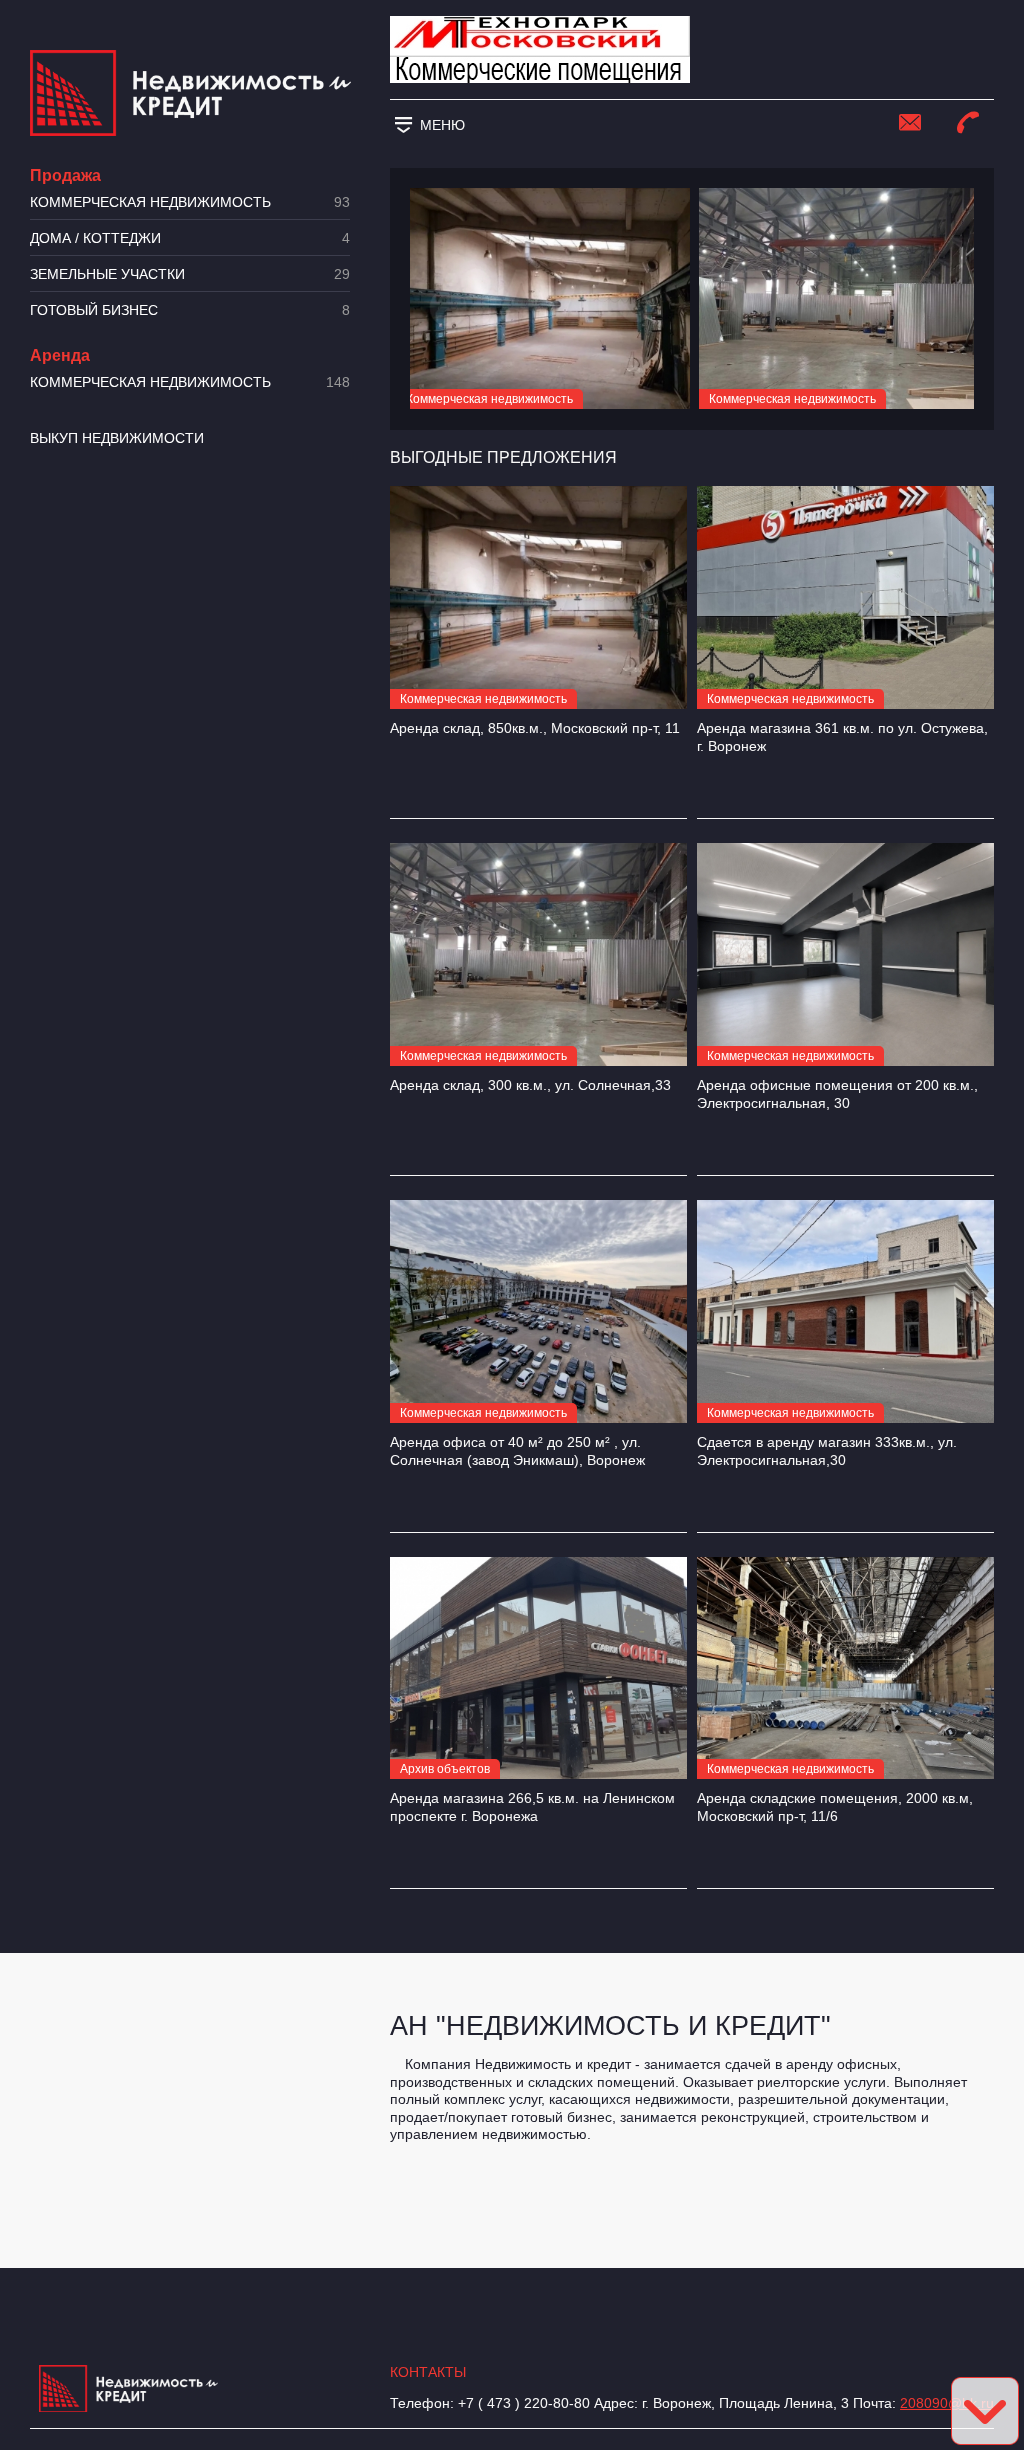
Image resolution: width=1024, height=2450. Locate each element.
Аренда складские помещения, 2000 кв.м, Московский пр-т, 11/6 (835, 1807)
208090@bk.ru (947, 2403)
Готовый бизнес (190, 310)
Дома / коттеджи (190, 238)
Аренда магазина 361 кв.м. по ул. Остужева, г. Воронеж (842, 737)
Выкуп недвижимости (117, 438)
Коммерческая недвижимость (190, 202)
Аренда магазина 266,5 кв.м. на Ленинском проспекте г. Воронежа (532, 1807)
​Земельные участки (190, 274)
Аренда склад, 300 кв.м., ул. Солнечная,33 (530, 1085)
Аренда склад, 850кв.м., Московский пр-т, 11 (535, 728)
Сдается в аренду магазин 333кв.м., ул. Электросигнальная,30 (827, 1451)
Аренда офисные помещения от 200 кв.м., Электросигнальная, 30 (837, 1094)
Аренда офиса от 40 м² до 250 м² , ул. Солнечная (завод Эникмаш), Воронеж (517, 1451)
